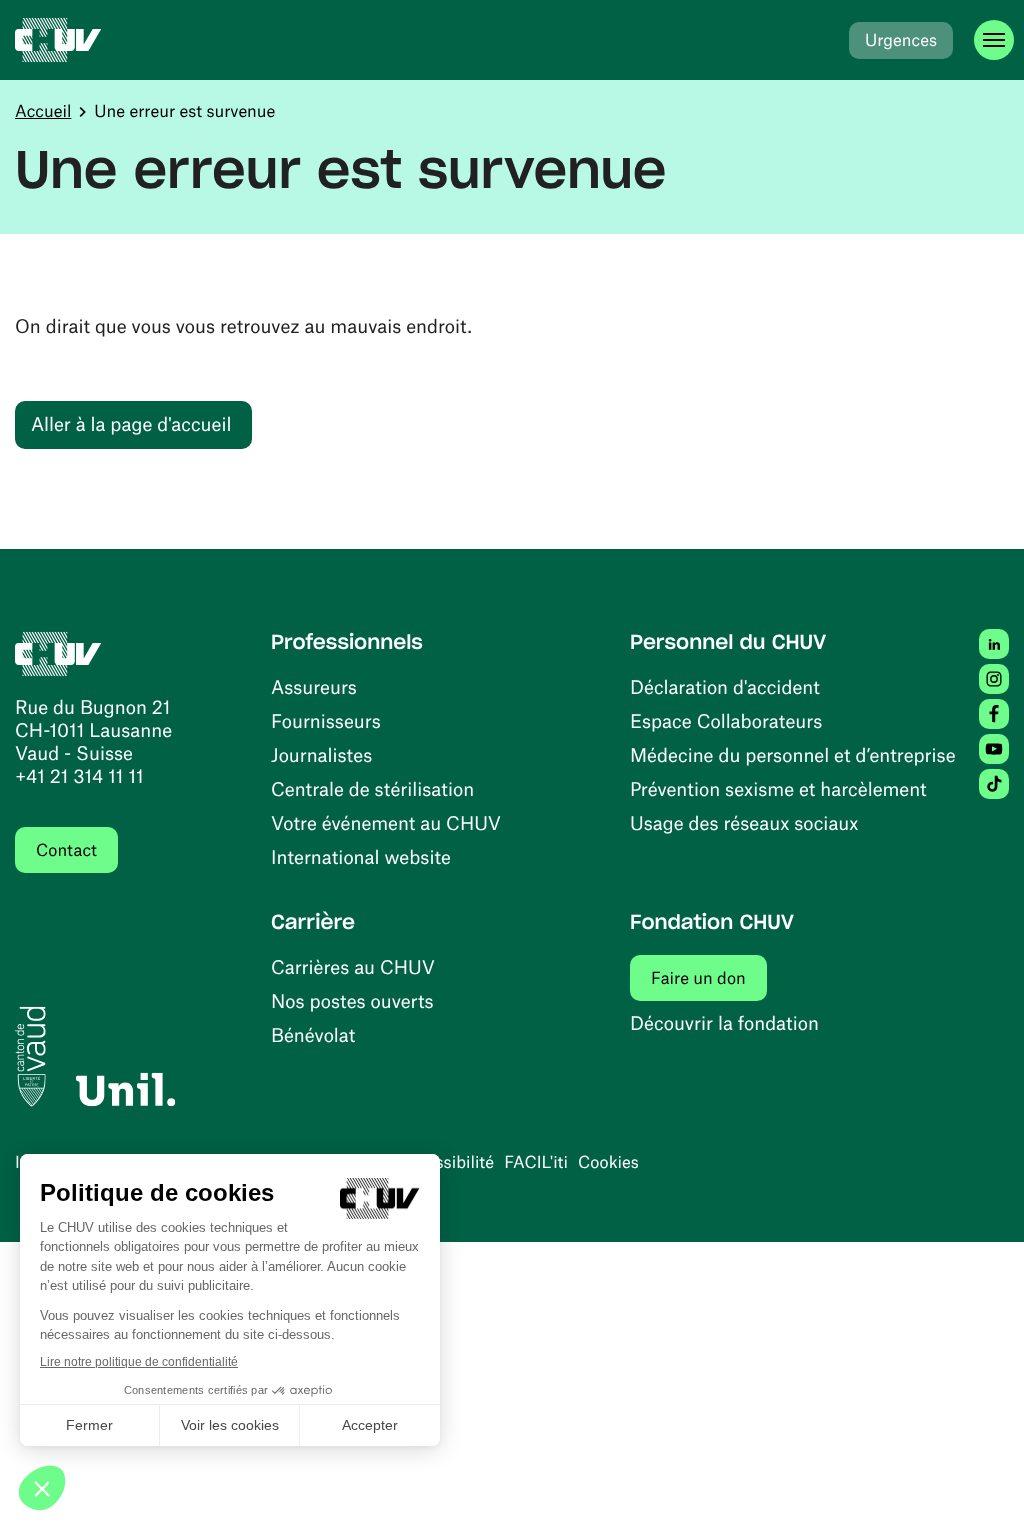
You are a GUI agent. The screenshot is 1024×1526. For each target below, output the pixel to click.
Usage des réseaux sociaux (744, 822)
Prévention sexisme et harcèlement (778, 788)
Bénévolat (313, 1034)
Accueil (43, 111)
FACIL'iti (536, 1162)
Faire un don (709, 977)
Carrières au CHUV (353, 966)
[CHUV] (58, 40)
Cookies (608, 1162)
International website (361, 856)
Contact (66, 850)
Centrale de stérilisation (372, 788)
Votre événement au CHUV (386, 822)
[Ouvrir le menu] (994, 40)
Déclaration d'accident (725, 686)
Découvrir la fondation (724, 1022)
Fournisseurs (326, 720)
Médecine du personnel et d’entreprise (793, 754)
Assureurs (314, 686)
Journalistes (321, 754)
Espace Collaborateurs (726, 720)
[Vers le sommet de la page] (979, 1481)
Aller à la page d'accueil (131, 423)
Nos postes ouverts (352, 1000)
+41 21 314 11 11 (79, 775)
